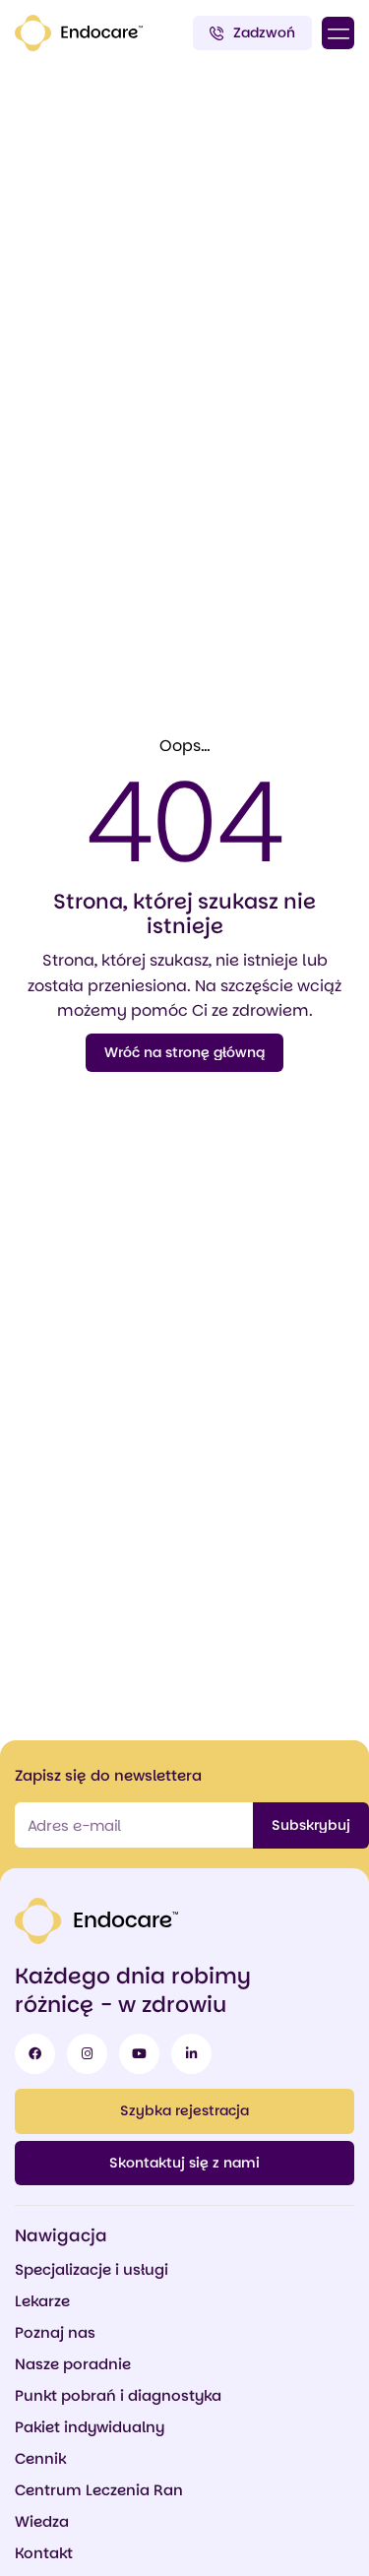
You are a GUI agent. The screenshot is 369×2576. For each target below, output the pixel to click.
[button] (338, 33)
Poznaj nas (55, 2332)
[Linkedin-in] (191, 2054)
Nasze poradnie (73, 2364)
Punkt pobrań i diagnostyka (118, 2395)
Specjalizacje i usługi (92, 2269)
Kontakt (44, 2553)
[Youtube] (139, 2054)
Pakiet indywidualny (90, 2427)
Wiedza (42, 2521)
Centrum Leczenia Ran (99, 2490)
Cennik (40, 2458)
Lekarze (42, 2301)
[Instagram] (87, 2054)
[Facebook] (35, 2054)
